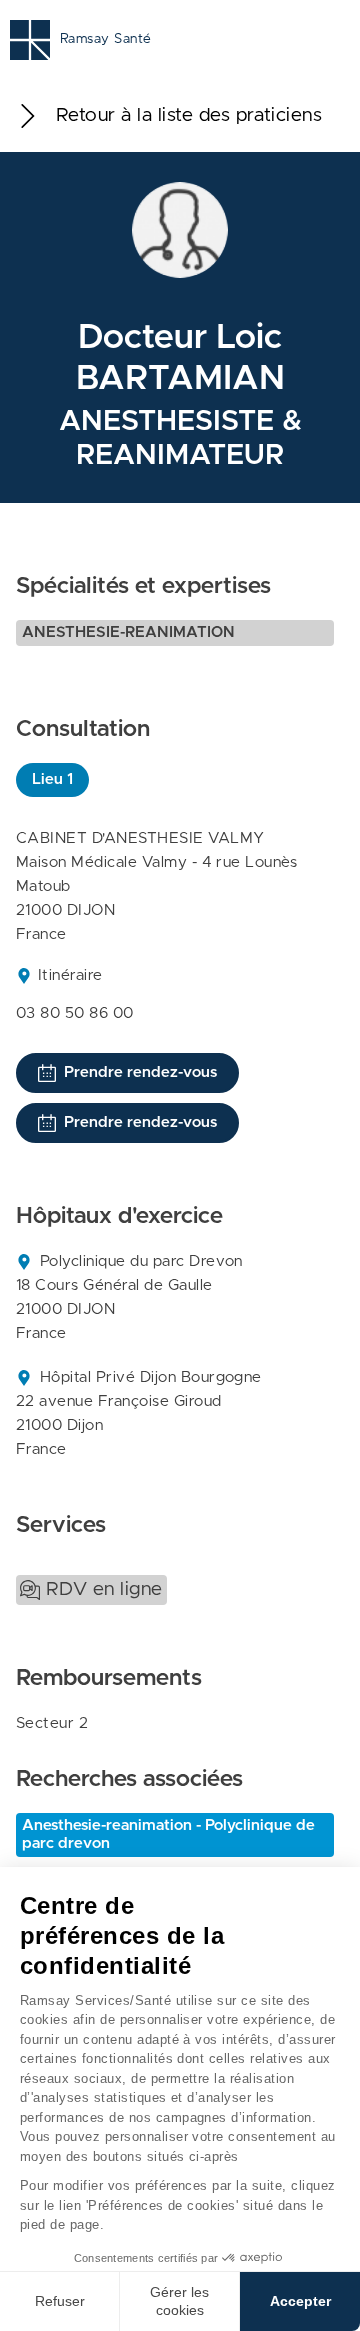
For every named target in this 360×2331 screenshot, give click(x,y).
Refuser (60, 2301)
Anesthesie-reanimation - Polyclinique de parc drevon (168, 1834)
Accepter (300, 2301)
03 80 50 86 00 (75, 1013)
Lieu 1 (52, 779)
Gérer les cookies (179, 2301)
